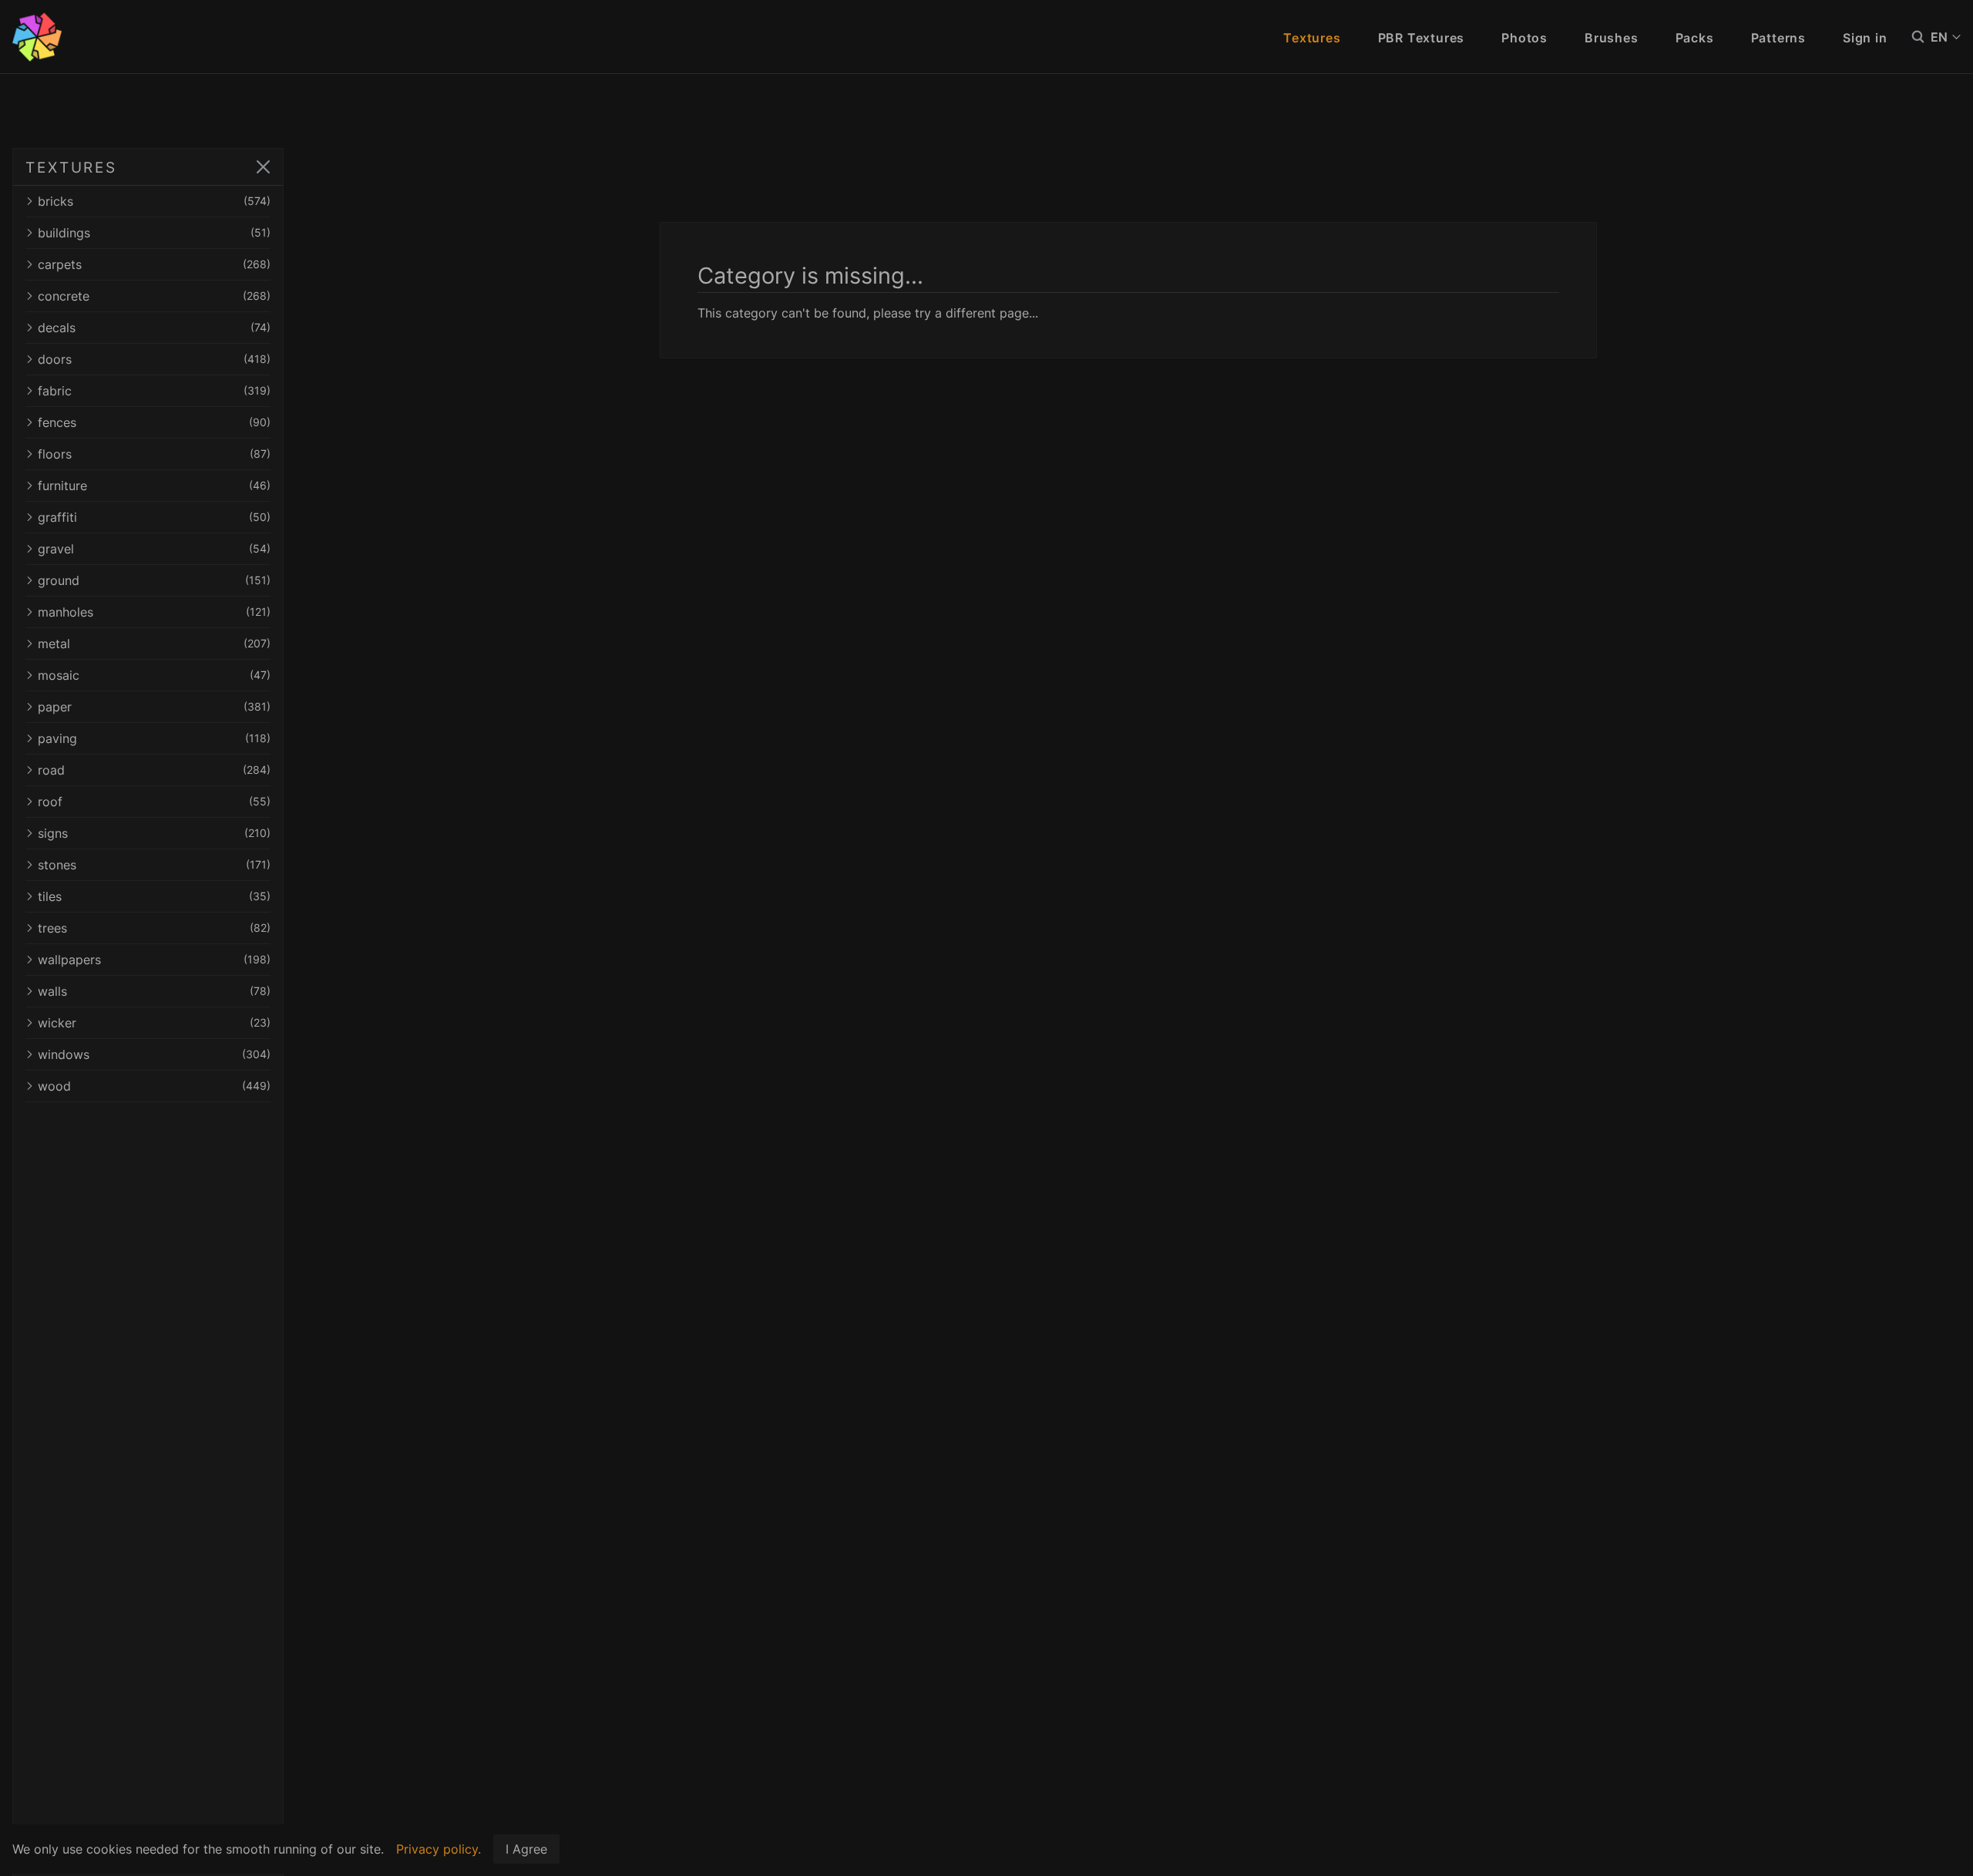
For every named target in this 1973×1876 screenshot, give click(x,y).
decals (154, 328)
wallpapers (154, 960)
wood (154, 1086)
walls (154, 991)
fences (154, 422)
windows (154, 1054)
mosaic (154, 675)
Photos (1524, 38)
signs (154, 833)
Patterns (1778, 38)
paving (154, 738)
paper (154, 707)
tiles (154, 896)
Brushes (1612, 38)
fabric (154, 391)
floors (154, 454)
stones (154, 865)
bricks (154, 201)
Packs (1695, 38)
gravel (154, 549)
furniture (154, 486)
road (154, 770)
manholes (154, 612)
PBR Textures (1422, 38)
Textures (1312, 38)
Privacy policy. (439, 1849)
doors (154, 359)
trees (154, 928)
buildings (154, 233)
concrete (154, 296)
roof (154, 802)
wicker (154, 1023)
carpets (154, 264)
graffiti (154, 517)
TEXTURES (71, 167)
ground (154, 580)
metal (154, 644)
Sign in (1865, 38)
